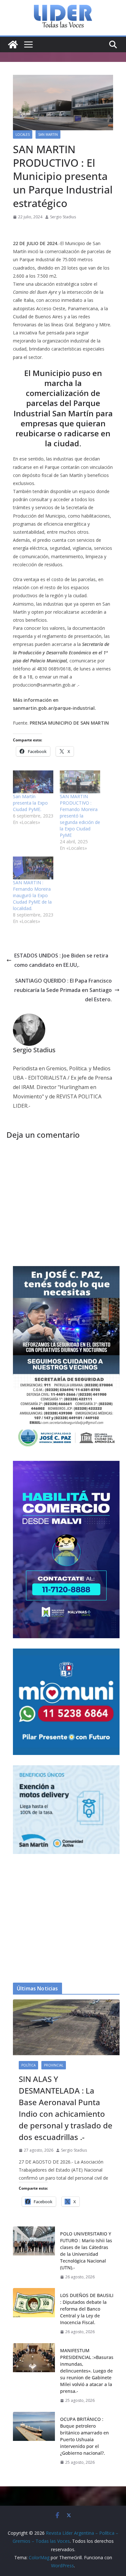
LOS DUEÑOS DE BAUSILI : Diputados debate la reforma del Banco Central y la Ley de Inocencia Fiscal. (87, 2309)
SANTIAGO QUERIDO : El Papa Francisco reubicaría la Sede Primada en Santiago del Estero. (63, 990)
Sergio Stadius (63, 217)
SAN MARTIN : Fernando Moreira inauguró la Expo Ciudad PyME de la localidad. (32, 895)
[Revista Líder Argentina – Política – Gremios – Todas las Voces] (13, 45)
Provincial (54, 2065)
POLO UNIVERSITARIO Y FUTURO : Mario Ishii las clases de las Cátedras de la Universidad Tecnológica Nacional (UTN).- (86, 2251)
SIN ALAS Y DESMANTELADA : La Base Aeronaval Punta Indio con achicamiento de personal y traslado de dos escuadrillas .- (66, 2108)
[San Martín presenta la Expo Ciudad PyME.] (33, 782)
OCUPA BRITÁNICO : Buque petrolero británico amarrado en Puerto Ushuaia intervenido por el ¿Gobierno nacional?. (84, 2436)
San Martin (48, 134)
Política (28, 2065)
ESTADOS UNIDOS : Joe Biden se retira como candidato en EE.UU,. (61, 960)
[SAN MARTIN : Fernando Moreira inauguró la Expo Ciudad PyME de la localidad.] (33, 868)
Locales (23, 134)
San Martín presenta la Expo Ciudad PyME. (30, 803)
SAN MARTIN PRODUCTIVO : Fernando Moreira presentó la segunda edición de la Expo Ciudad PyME (80, 816)
